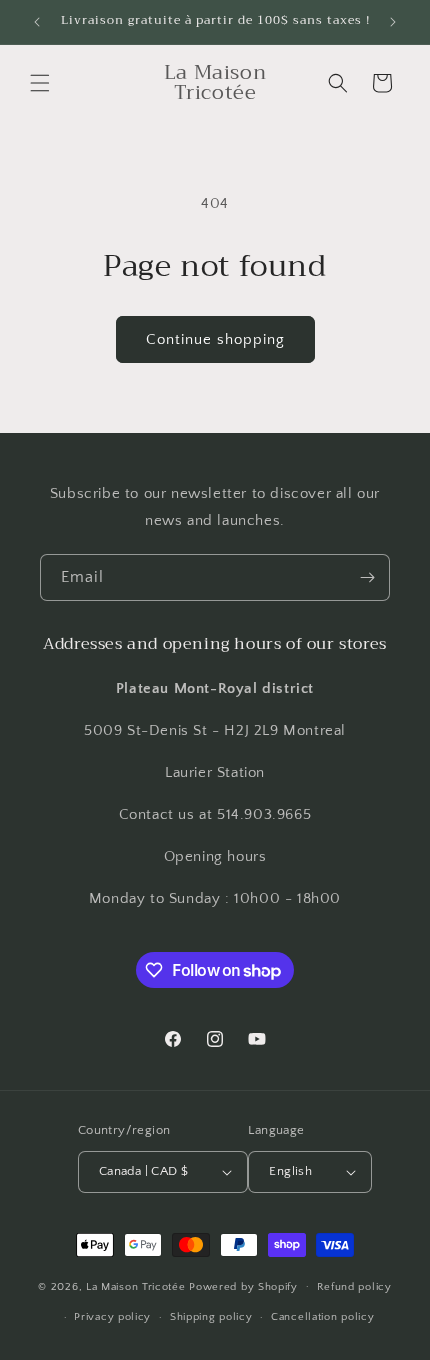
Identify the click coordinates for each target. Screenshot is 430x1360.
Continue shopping (215, 339)
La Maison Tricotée (137, 1286)
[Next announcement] (393, 22)
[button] (40, 83)
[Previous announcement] (37, 22)
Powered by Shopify (243, 1286)
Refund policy (354, 1287)
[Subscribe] (367, 577)
